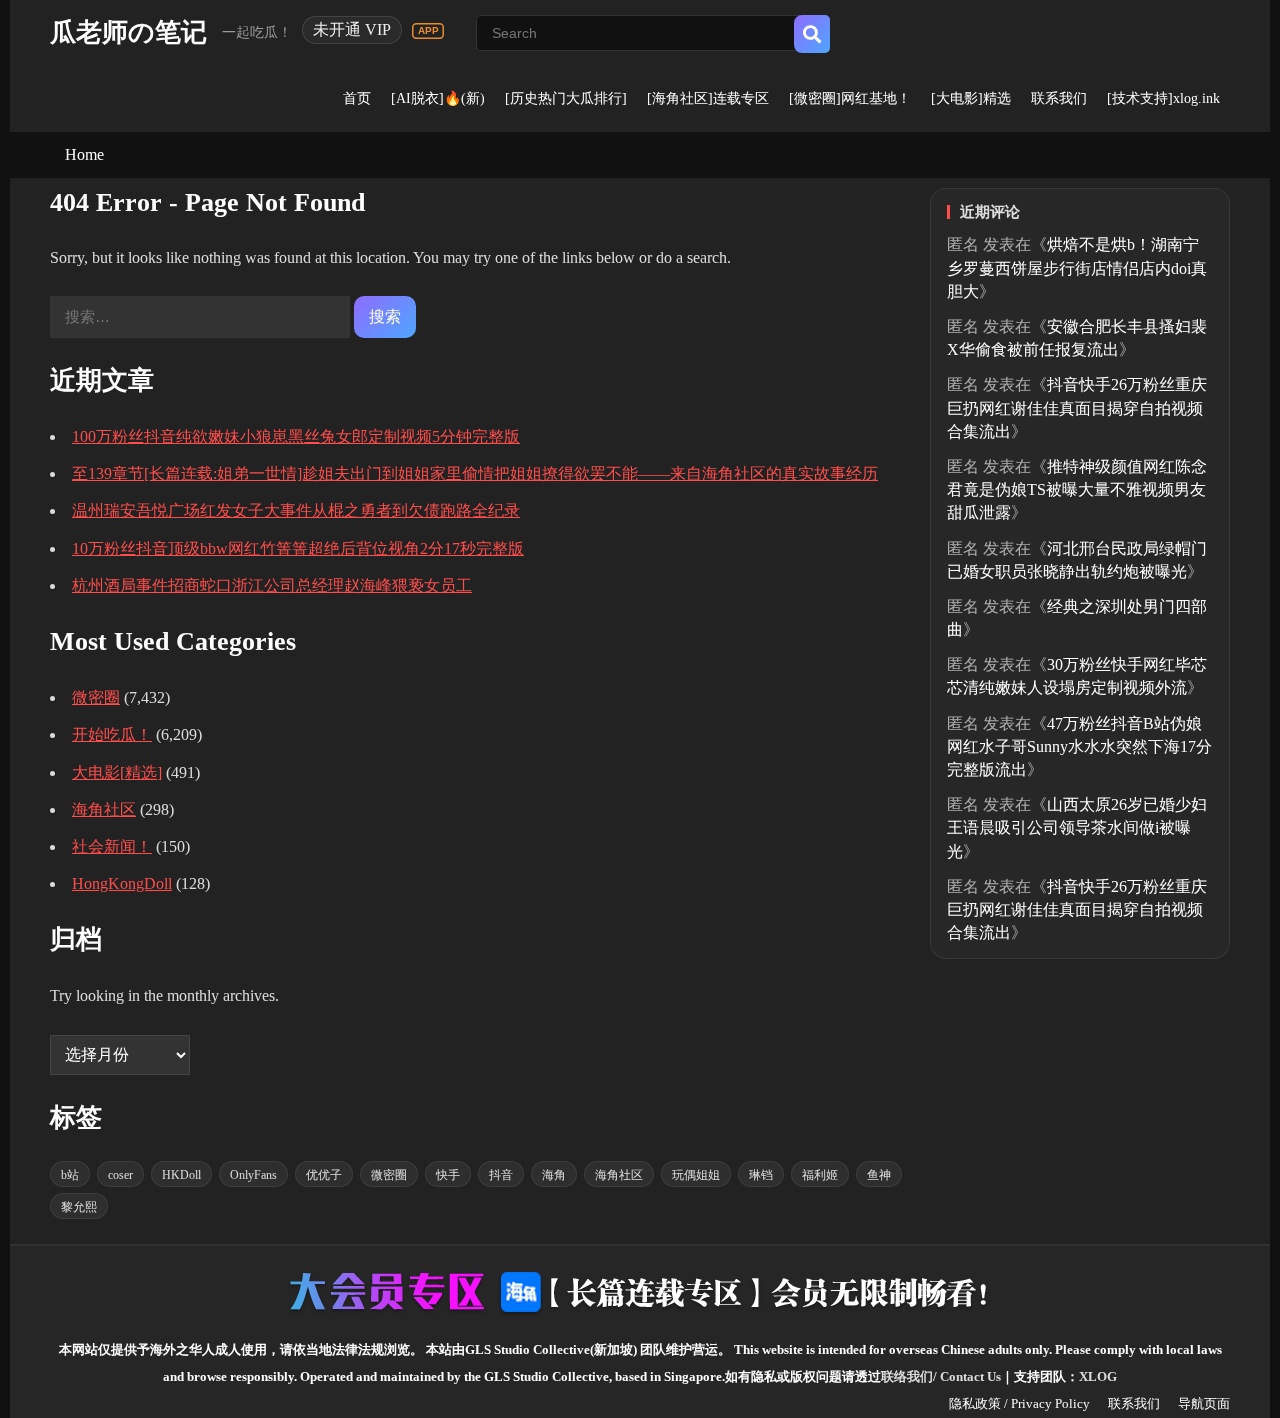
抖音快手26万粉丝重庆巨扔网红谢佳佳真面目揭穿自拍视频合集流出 (1077, 407)
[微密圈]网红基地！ (850, 98)
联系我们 (1059, 98)
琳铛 (761, 1175)
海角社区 (104, 809)
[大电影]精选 (971, 98)
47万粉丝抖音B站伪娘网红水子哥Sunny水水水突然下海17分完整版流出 (1079, 746)
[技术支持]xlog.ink (1163, 98)
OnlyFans (253, 1175)
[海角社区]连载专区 (708, 98)
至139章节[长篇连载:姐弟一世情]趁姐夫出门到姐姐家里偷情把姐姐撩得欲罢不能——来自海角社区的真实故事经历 (475, 473)
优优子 (324, 1175)
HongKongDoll (122, 883)
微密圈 (96, 697)
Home (84, 154)
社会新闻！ (112, 846)
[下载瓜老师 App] (428, 31)
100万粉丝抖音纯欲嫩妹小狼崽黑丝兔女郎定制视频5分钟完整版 (296, 436)
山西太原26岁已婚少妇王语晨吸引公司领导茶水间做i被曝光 (1077, 827)
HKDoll (181, 1175)
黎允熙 (79, 1207)
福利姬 (820, 1175)
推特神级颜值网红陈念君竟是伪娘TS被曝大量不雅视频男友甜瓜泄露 (1077, 489)
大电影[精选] (117, 772)
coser (120, 1175)
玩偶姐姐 (696, 1175)
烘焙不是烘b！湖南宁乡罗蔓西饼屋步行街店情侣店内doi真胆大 (1077, 267)
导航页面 (1204, 1403)
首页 (357, 98)
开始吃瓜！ (112, 734)
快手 (448, 1175)
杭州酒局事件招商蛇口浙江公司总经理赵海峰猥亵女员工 (272, 585)
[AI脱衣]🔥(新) (438, 98)
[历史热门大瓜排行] (566, 98)
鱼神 (879, 1175)
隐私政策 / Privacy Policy (1019, 1403)
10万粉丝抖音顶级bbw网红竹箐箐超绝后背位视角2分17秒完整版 (298, 548)
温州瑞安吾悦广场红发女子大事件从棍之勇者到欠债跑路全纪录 (296, 510)
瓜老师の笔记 (128, 32)
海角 (554, 1175)
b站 (70, 1175)
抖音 (501, 1175)
